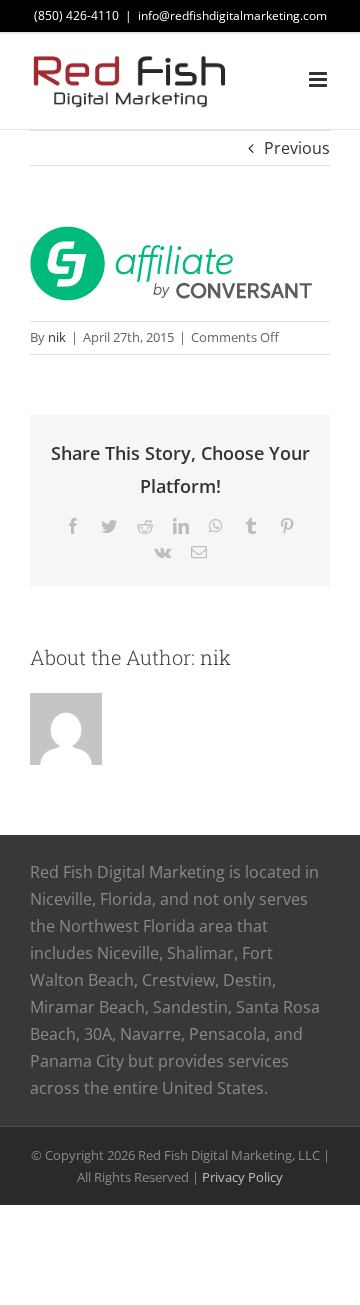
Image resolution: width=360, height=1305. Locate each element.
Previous (297, 148)
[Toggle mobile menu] (319, 79)
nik (57, 337)
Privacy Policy (242, 1177)
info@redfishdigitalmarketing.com (232, 15)
